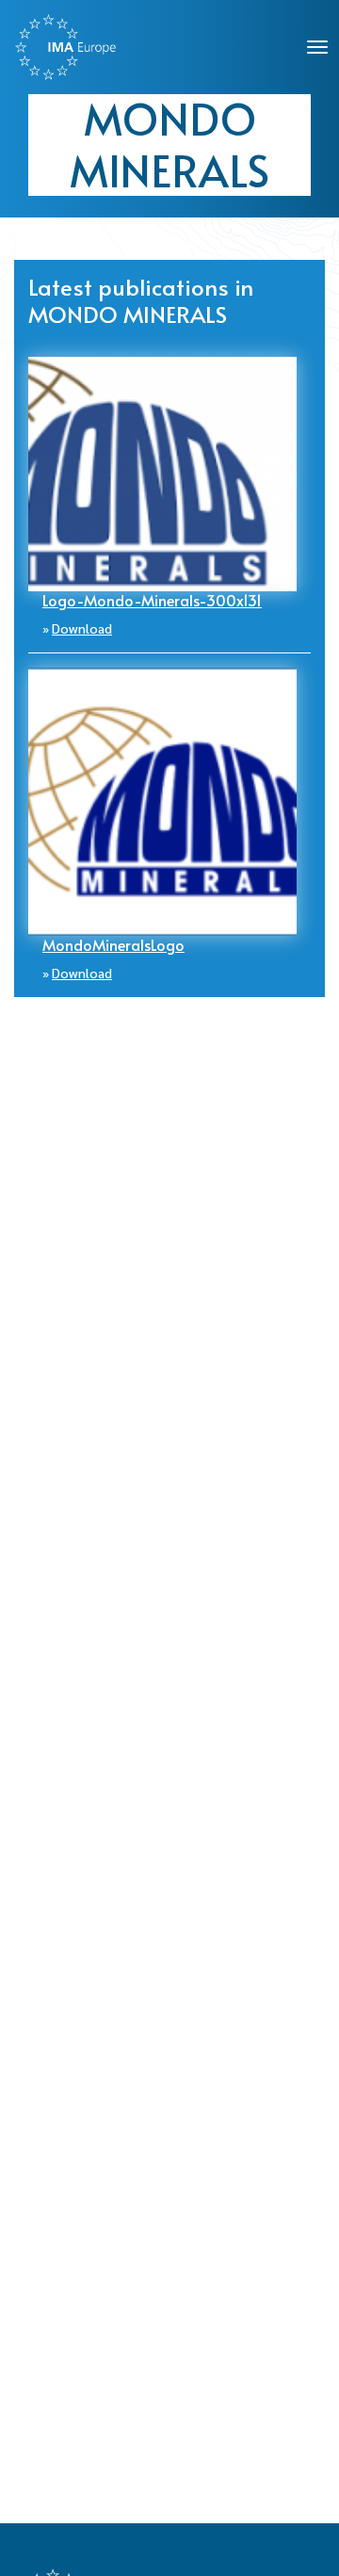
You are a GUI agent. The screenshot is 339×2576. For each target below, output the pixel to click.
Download (82, 628)
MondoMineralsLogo (113, 944)
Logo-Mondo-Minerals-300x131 (152, 600)
